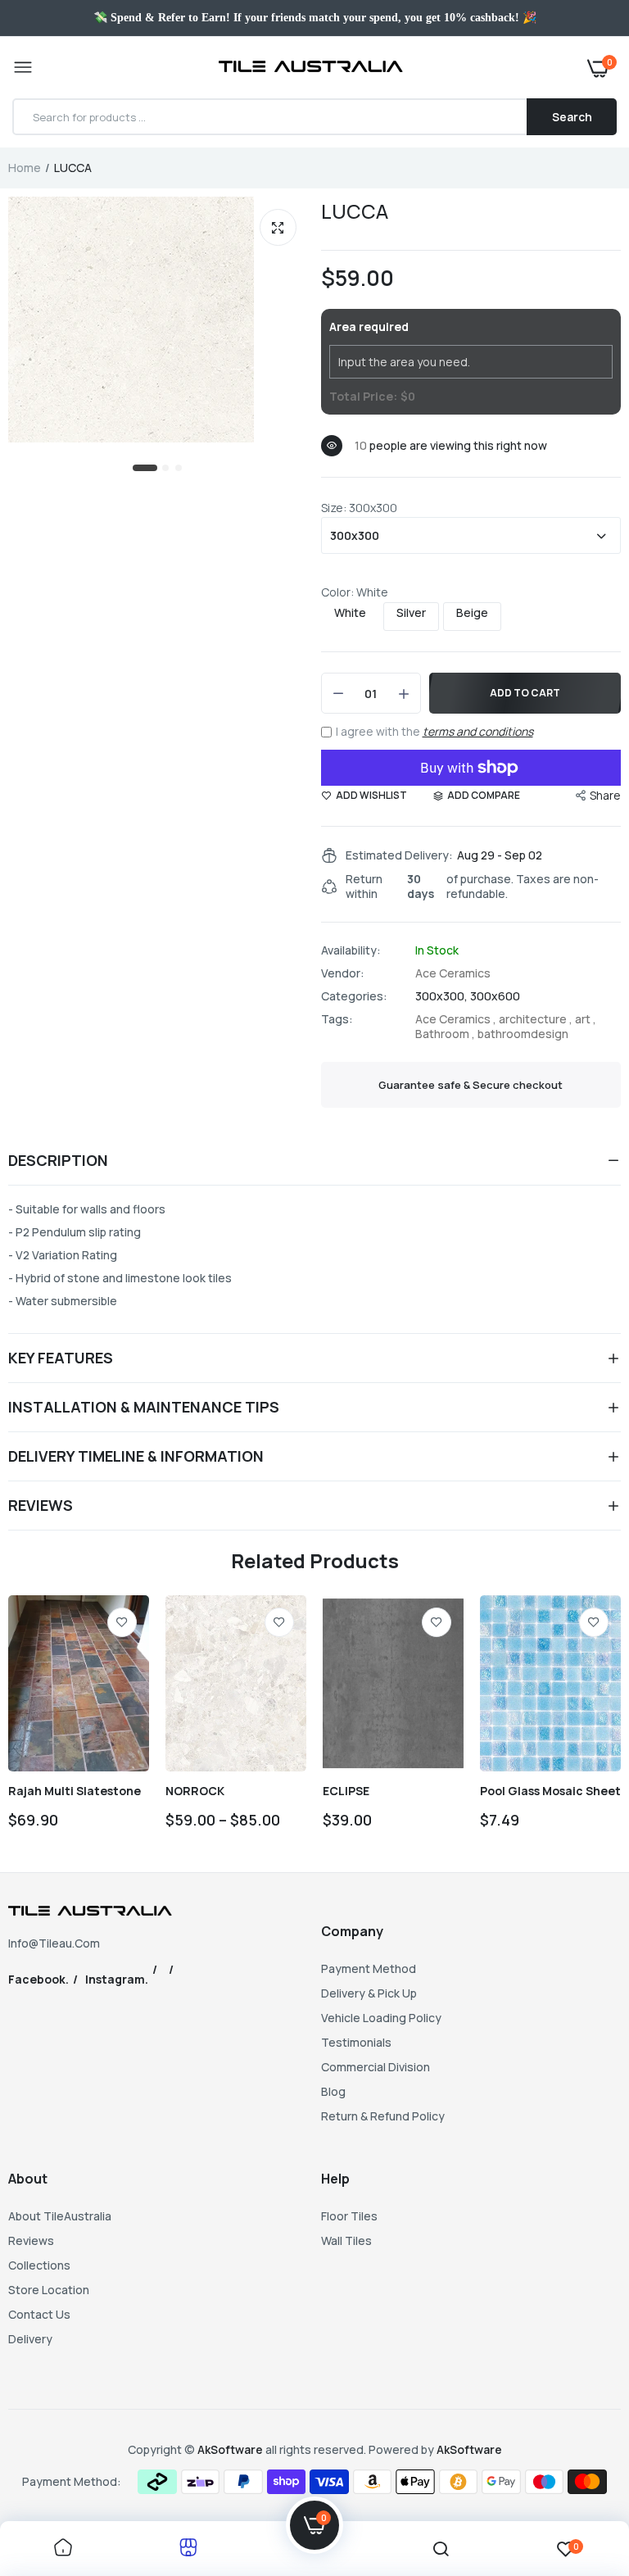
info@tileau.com (54, 1943)
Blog (333, 2091)
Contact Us (39, 2314)
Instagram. (117, 1979)
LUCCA (355, 211)
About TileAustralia (60, 2216)
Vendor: (343, 973)
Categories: (354, 996)
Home (25, 168)
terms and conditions (478, 731)
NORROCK (195, 1791)
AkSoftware (231, 2449)
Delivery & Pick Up (369, 1993)
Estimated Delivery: (399, 855)
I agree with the (434, 731)
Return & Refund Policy (383, 2116)
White (350, 613)
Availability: (351, 950)
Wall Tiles (346, 2240)
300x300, (443, 996)
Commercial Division (376, 2067)
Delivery (30, 2339)
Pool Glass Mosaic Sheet (550, 1791)
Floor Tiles (349, 2216)
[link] (122, 1622)
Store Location (49, 2290)
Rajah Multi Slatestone (75, 1791)
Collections (39, 2265)
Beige (472, 613)
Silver (411, 613)
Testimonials (356, 2042)
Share (605, 795)
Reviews (31, 2240)
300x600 (495, 996)
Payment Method (369, 1968)
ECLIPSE (346, 1791)
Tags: (337, 1019)
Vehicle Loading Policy (381, 2018)
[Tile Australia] (311, 68)
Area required (369, 327)
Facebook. (38, 1979)
